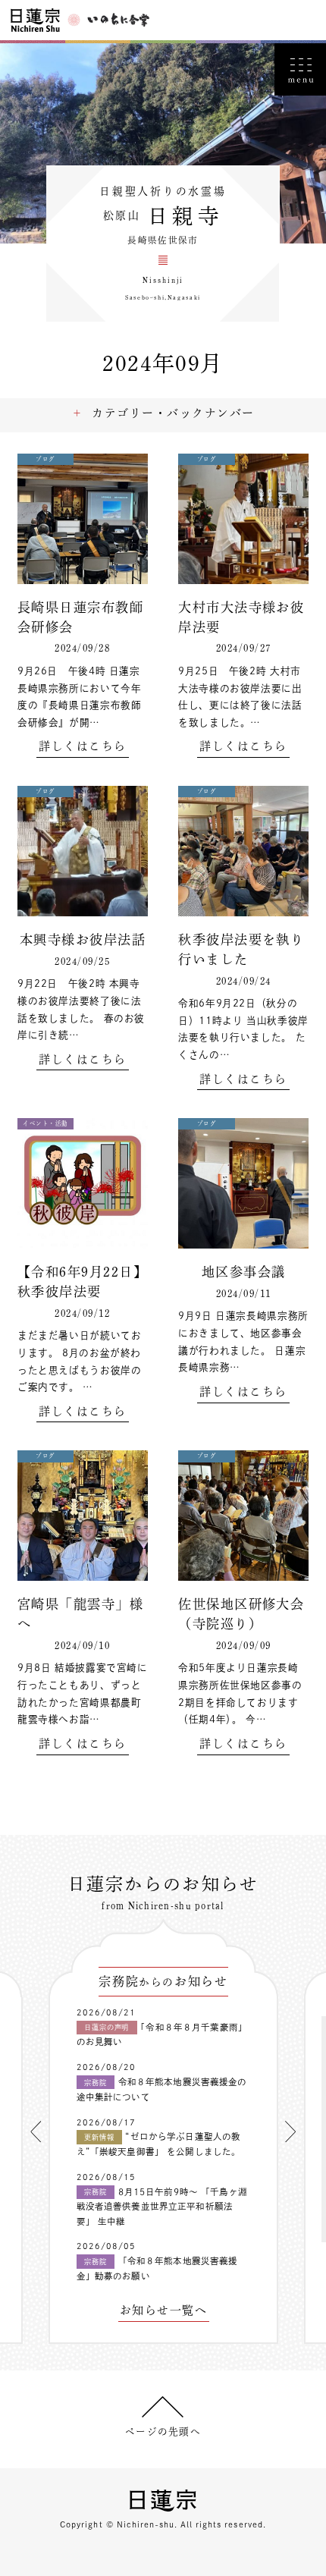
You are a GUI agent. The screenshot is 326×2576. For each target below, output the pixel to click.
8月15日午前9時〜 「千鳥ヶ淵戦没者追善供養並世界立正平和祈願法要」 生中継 (162, 2207)
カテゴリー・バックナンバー (173, 413)
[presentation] (36, 2131)
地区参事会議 (244, 1272)
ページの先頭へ (163, 2431)
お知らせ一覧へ (163, 2311)
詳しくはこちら (82, 746)
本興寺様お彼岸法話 (83, 939)
